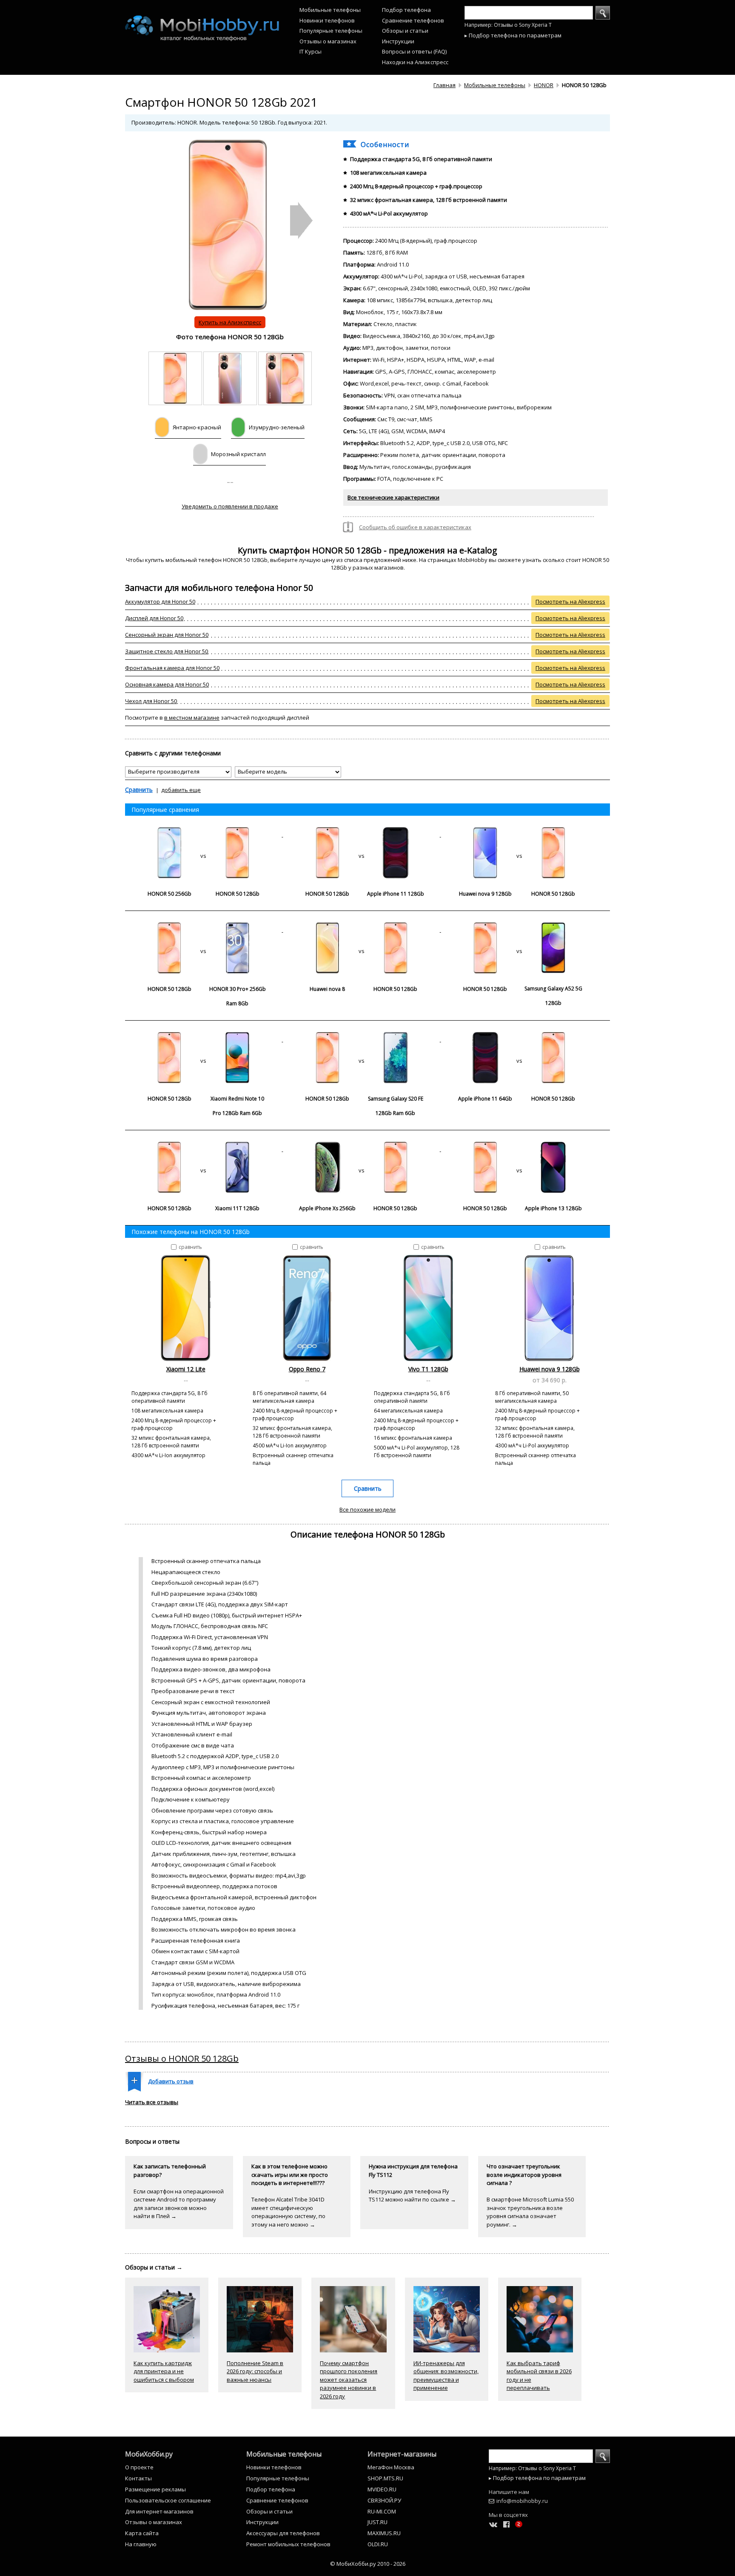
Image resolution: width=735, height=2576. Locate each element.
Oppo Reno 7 (307, 1369)
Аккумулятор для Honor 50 (160, 601)
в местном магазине (192, 718)
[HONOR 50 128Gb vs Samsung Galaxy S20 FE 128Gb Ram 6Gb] (362, 1039)
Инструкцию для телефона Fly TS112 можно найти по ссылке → (412, 2196)
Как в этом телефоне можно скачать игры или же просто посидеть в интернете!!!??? (290, 2175)
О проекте (139, 2467)
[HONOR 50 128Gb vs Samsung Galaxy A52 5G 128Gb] (519, 930)
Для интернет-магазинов (159, 2511)
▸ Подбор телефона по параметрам (513, 35)
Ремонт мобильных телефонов (288, 2544)
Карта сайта (142, 2533)
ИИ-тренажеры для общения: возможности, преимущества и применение (446, 2376)
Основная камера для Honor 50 (167, 684)
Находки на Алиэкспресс (415, 62)
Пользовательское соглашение (168, 2500)
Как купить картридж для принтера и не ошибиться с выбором (164, 2371)
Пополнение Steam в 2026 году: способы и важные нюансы (255, 2371)
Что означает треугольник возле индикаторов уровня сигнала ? (524, 2175)
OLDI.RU (378, 2544)
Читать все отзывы (152, 2102)
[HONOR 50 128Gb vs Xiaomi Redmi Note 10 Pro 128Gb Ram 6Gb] (204, 1039)
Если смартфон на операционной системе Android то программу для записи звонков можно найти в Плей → (179, 2204)
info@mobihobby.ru (522, 2501)
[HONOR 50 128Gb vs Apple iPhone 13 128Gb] (519, 1149)
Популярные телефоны (331, 31)
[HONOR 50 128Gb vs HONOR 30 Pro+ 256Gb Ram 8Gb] (204, 930)
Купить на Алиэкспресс (230, 322)
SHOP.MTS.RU (385, 2478)
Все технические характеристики (393, 497)
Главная (444, 85)
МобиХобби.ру (149, 2454)
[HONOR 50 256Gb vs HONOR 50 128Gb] (204, 834)
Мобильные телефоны (330, 10)
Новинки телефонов (327, 20)
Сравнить (139, 790)
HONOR (544, 85)
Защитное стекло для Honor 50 (167, 651)
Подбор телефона (406, 10)
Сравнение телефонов (413, 20)
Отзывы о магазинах (328, 41)
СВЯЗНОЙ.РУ (384, 2500)
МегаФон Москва (391, 2467)
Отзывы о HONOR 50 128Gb (182, 2058)
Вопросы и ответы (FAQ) (414, 51)
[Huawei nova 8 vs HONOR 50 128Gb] (362, 930)
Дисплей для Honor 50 (154, 618)
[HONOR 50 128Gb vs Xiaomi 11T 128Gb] (204, 1149)
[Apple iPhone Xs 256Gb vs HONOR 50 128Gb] (362, 1149)
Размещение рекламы (155, 2489)
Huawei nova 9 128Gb (550, 1369)
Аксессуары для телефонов (283, 2533)
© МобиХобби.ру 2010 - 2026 (368, 2564)
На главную (141, 2544)
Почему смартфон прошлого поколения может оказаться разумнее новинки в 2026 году (349, 2380)
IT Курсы (311, 51)
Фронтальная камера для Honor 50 (172, 668)
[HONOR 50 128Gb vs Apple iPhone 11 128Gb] (362, 834)
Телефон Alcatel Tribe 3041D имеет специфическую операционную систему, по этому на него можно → (288, 2212)
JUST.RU (377, 2522)
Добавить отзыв (171, 2081)
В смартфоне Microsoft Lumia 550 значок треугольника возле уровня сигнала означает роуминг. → (530, 2212)
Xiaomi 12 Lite (186, 1369)
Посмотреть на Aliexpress (570, 601)
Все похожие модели (367, 1509)
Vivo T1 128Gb (428, 1369)
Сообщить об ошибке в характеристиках (415, 527)
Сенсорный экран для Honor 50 (167, 635)
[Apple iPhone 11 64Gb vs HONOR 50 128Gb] (519, 1039)
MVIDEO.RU (382, 2489)
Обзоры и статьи (405, 31)
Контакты (138, 2478)
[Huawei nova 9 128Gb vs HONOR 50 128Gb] (519, 834)
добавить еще (181, 790)
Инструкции (398, 41)
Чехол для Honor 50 (151, 701)
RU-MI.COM (382, 2511)
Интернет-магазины (402, 2454)
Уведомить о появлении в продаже (230, 506)
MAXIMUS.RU (384, 2533)
